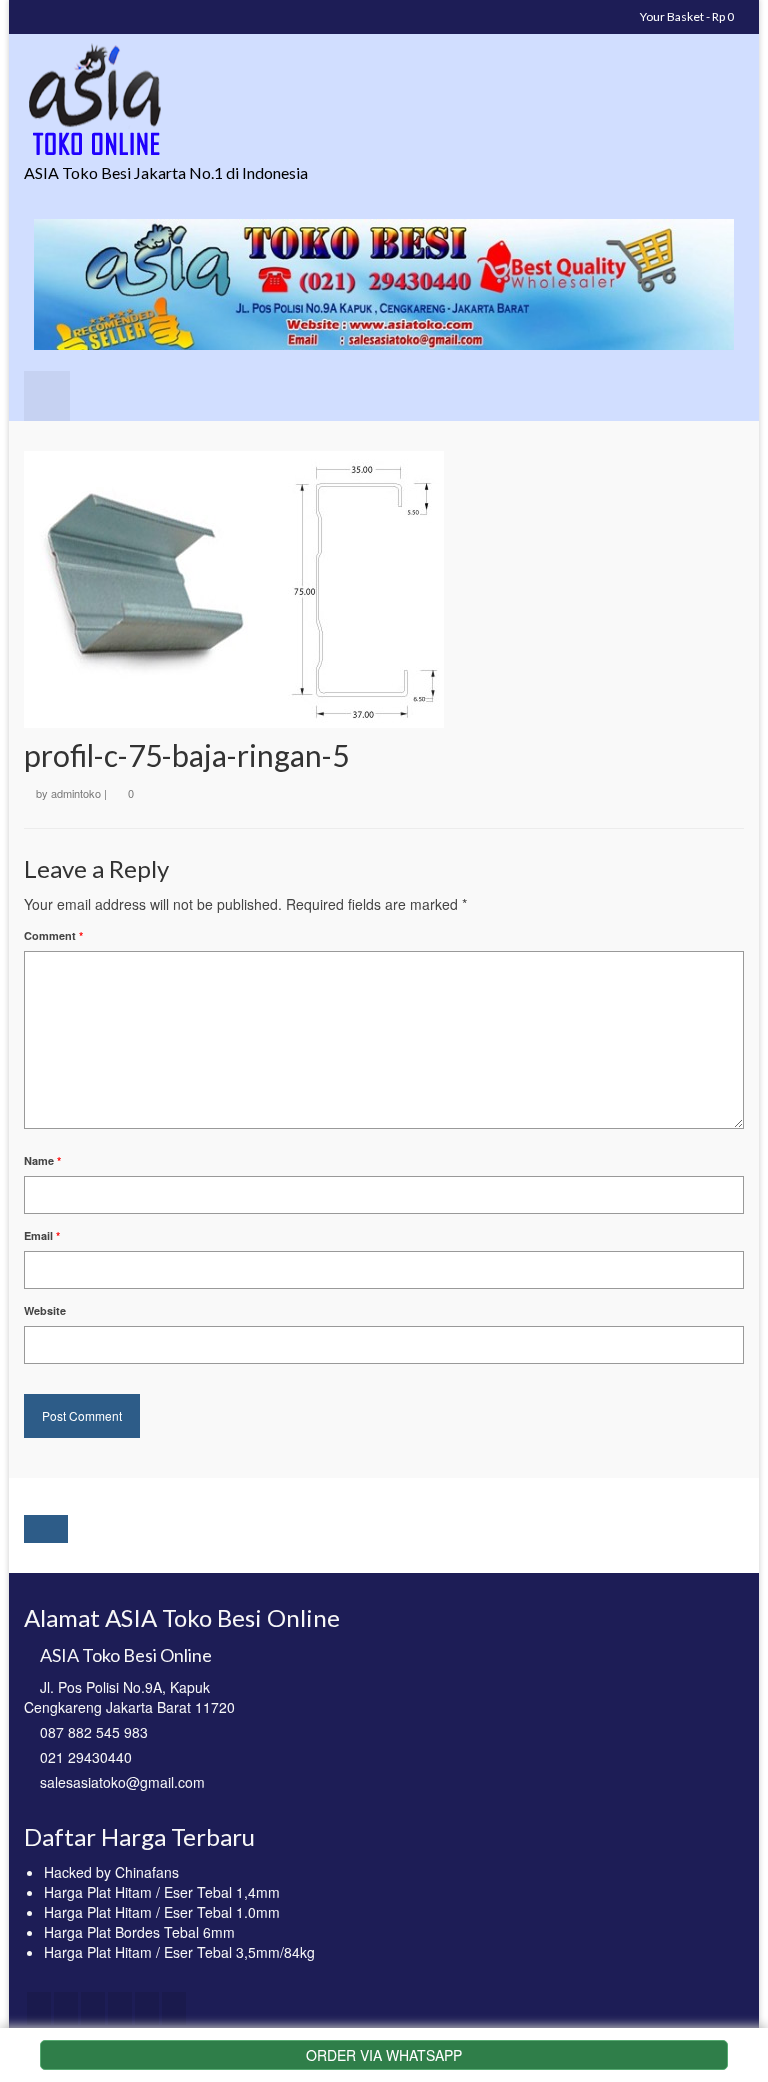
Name (42, 1160)
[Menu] (47, 396)
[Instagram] (93, 2008)
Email (42, 1235)
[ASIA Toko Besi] (384, 100)
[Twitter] (66, 2008)
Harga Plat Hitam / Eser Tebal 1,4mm (162, 1892)
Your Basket (686, 16)
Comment (53, 935)
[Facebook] (39, 2008)
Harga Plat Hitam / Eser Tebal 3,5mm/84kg (179, 1952)
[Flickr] (147, 2008)
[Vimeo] (174, 2008)
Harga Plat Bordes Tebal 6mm (139, 1932)
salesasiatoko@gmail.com (122, 1782)
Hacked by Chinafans (111, 1872)
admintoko (76, 793)
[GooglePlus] (120, 2008)
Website (45, 1310)
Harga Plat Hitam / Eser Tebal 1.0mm (162, 1912)
